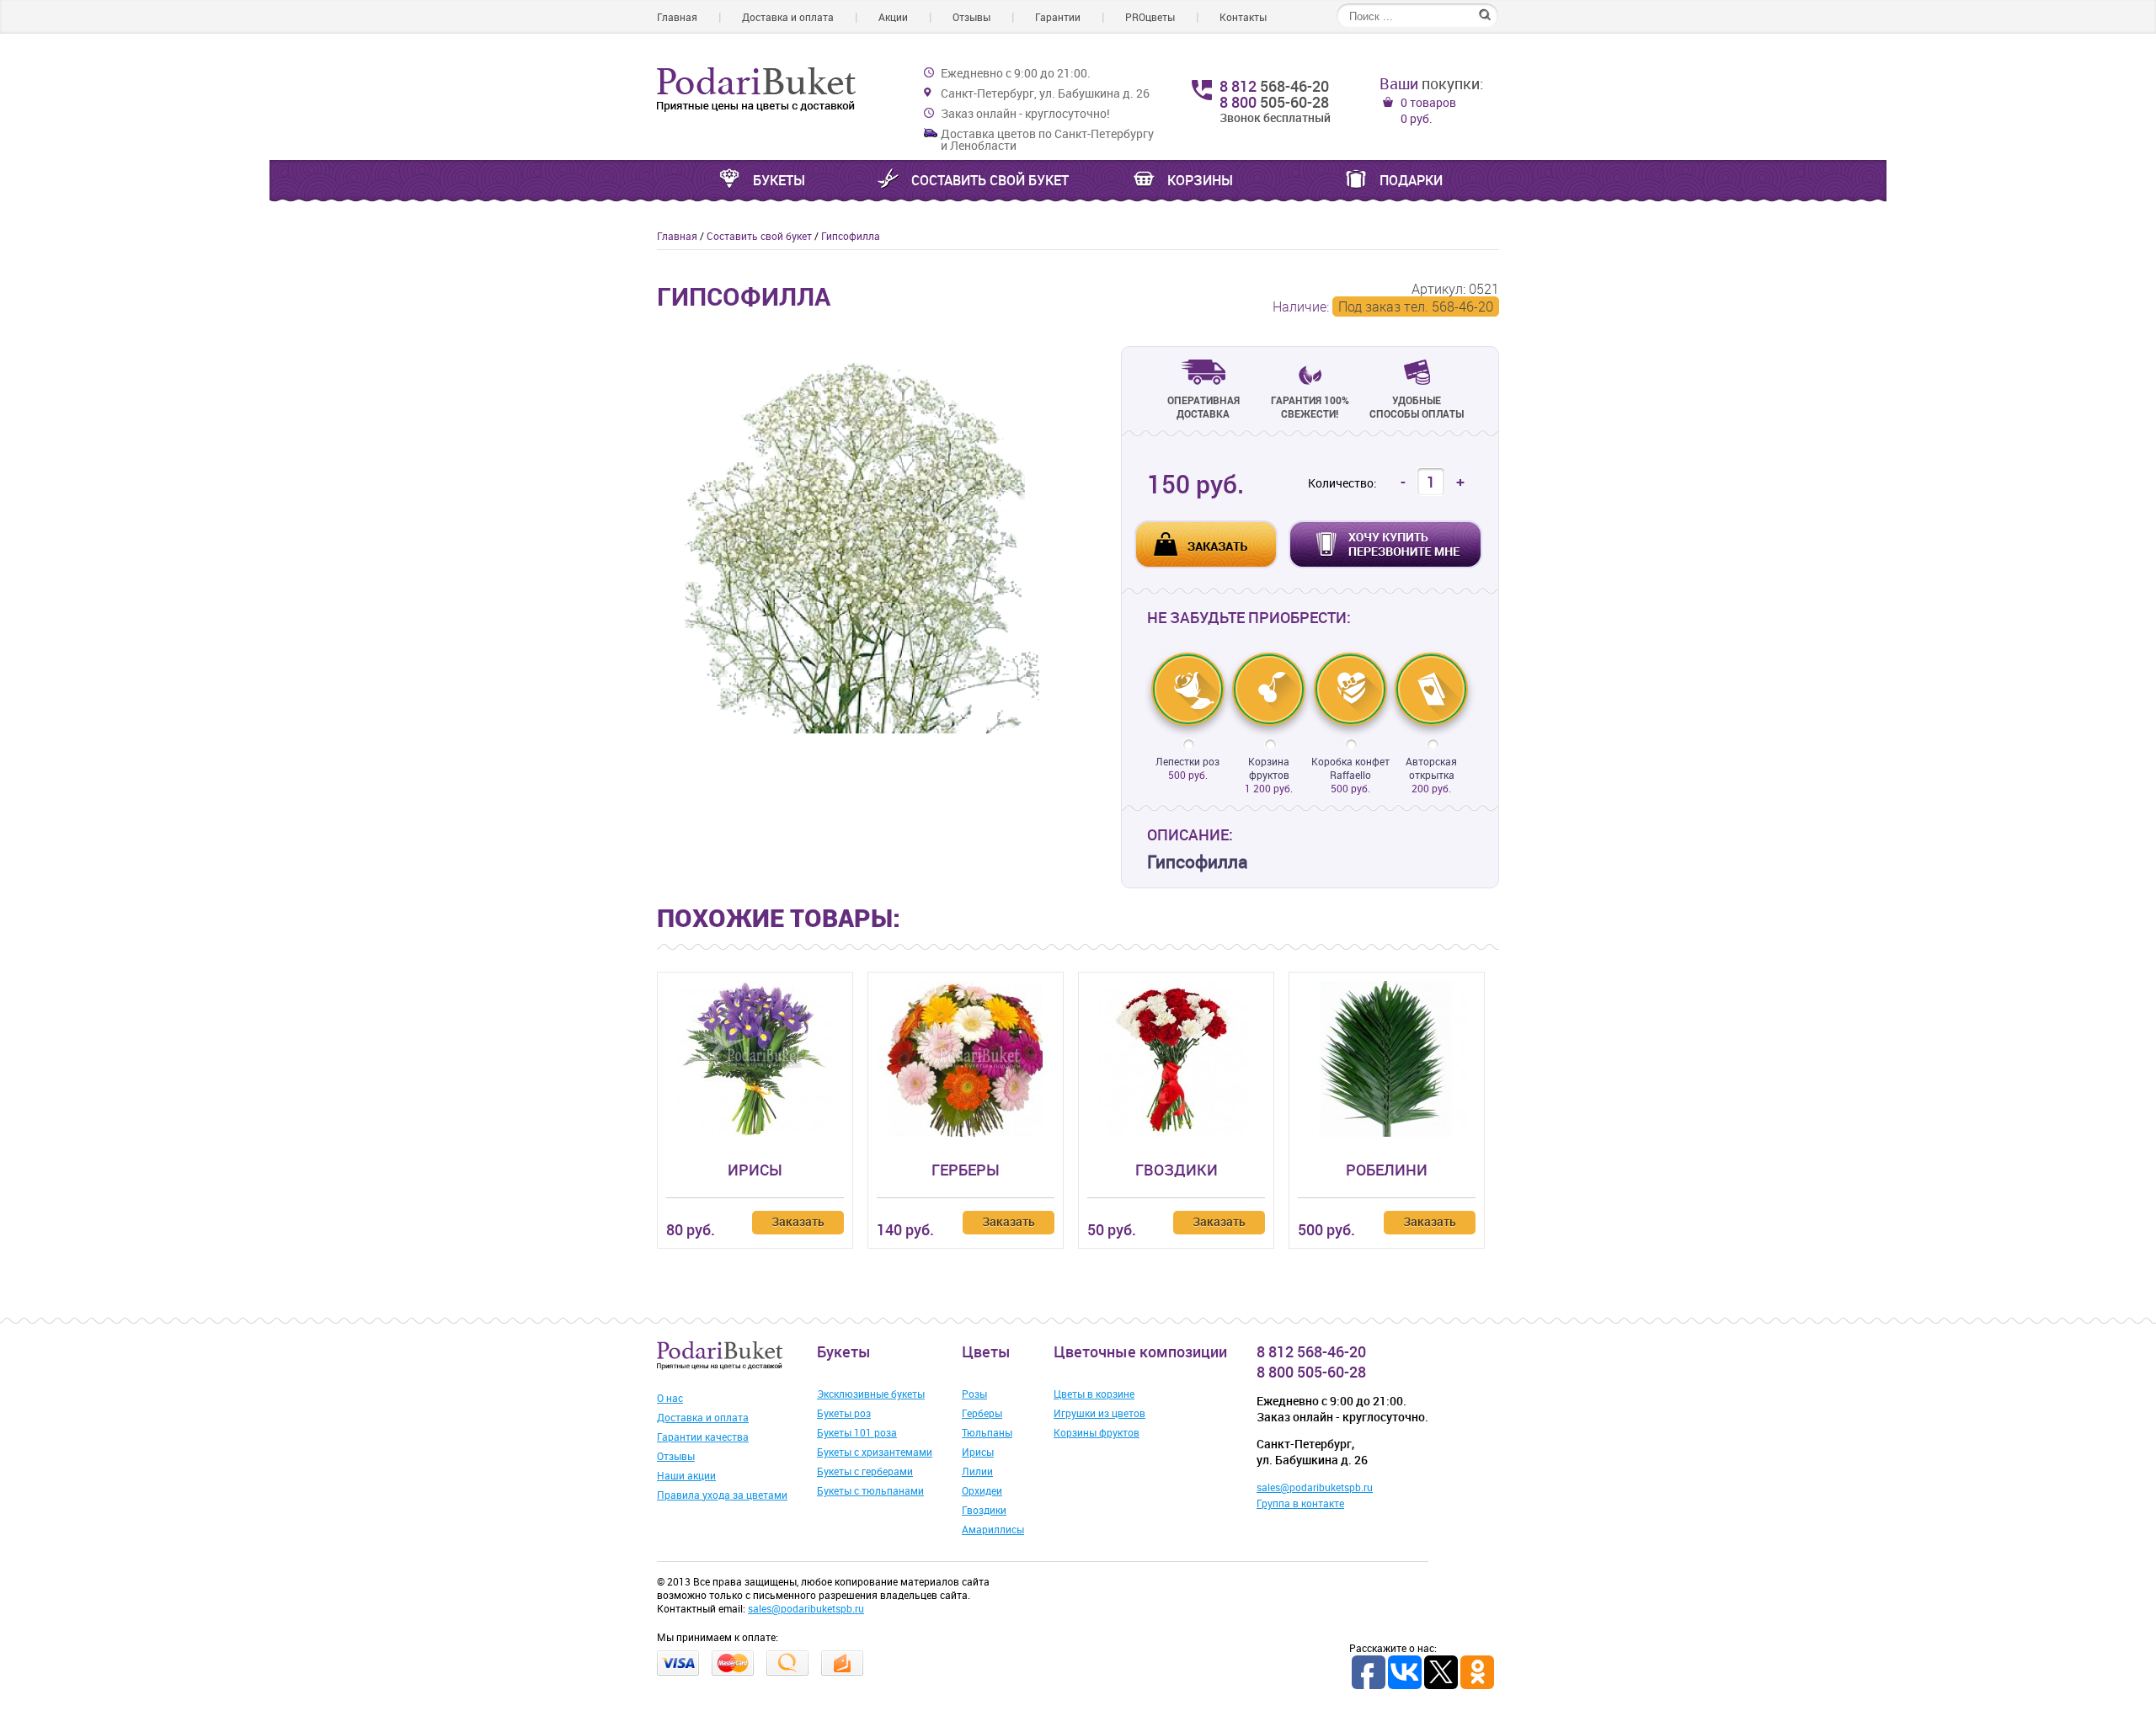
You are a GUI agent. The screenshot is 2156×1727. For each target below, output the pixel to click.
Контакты (1243, 17)
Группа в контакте (1300, 1503)
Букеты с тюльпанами (870, 1490)
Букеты (779, 180)
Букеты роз (844, 1413)
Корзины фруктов (1097, 1432)
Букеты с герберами (865, 1471)
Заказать (798, 1221)
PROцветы (1150, 17)
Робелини (1387, 1170)
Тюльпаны (987, 1432)
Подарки (1411, 180)
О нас (670, 1398)
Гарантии (1058, 17)
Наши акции (686, 1475)
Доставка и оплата (788, 17)
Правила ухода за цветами (722, 1495)
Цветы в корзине (1094, 1394)
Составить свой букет (990, 180)
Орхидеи (982, 1490)
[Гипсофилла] (863, 729)
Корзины (1200, 180)
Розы (974, 1394)
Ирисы (755, 1170)
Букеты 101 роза (857, 1432)
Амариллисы (993, 1529)
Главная (677, 17)
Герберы (966, 1170)
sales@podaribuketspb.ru (1315, 1487)
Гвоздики (1177, 1170)
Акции (893, 17)
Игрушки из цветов (1099, 1413)
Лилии (977, 1471)
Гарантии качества (703, 1437)
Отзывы (971, 17)
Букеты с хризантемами (875, 1452)
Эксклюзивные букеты (871, 1394)
